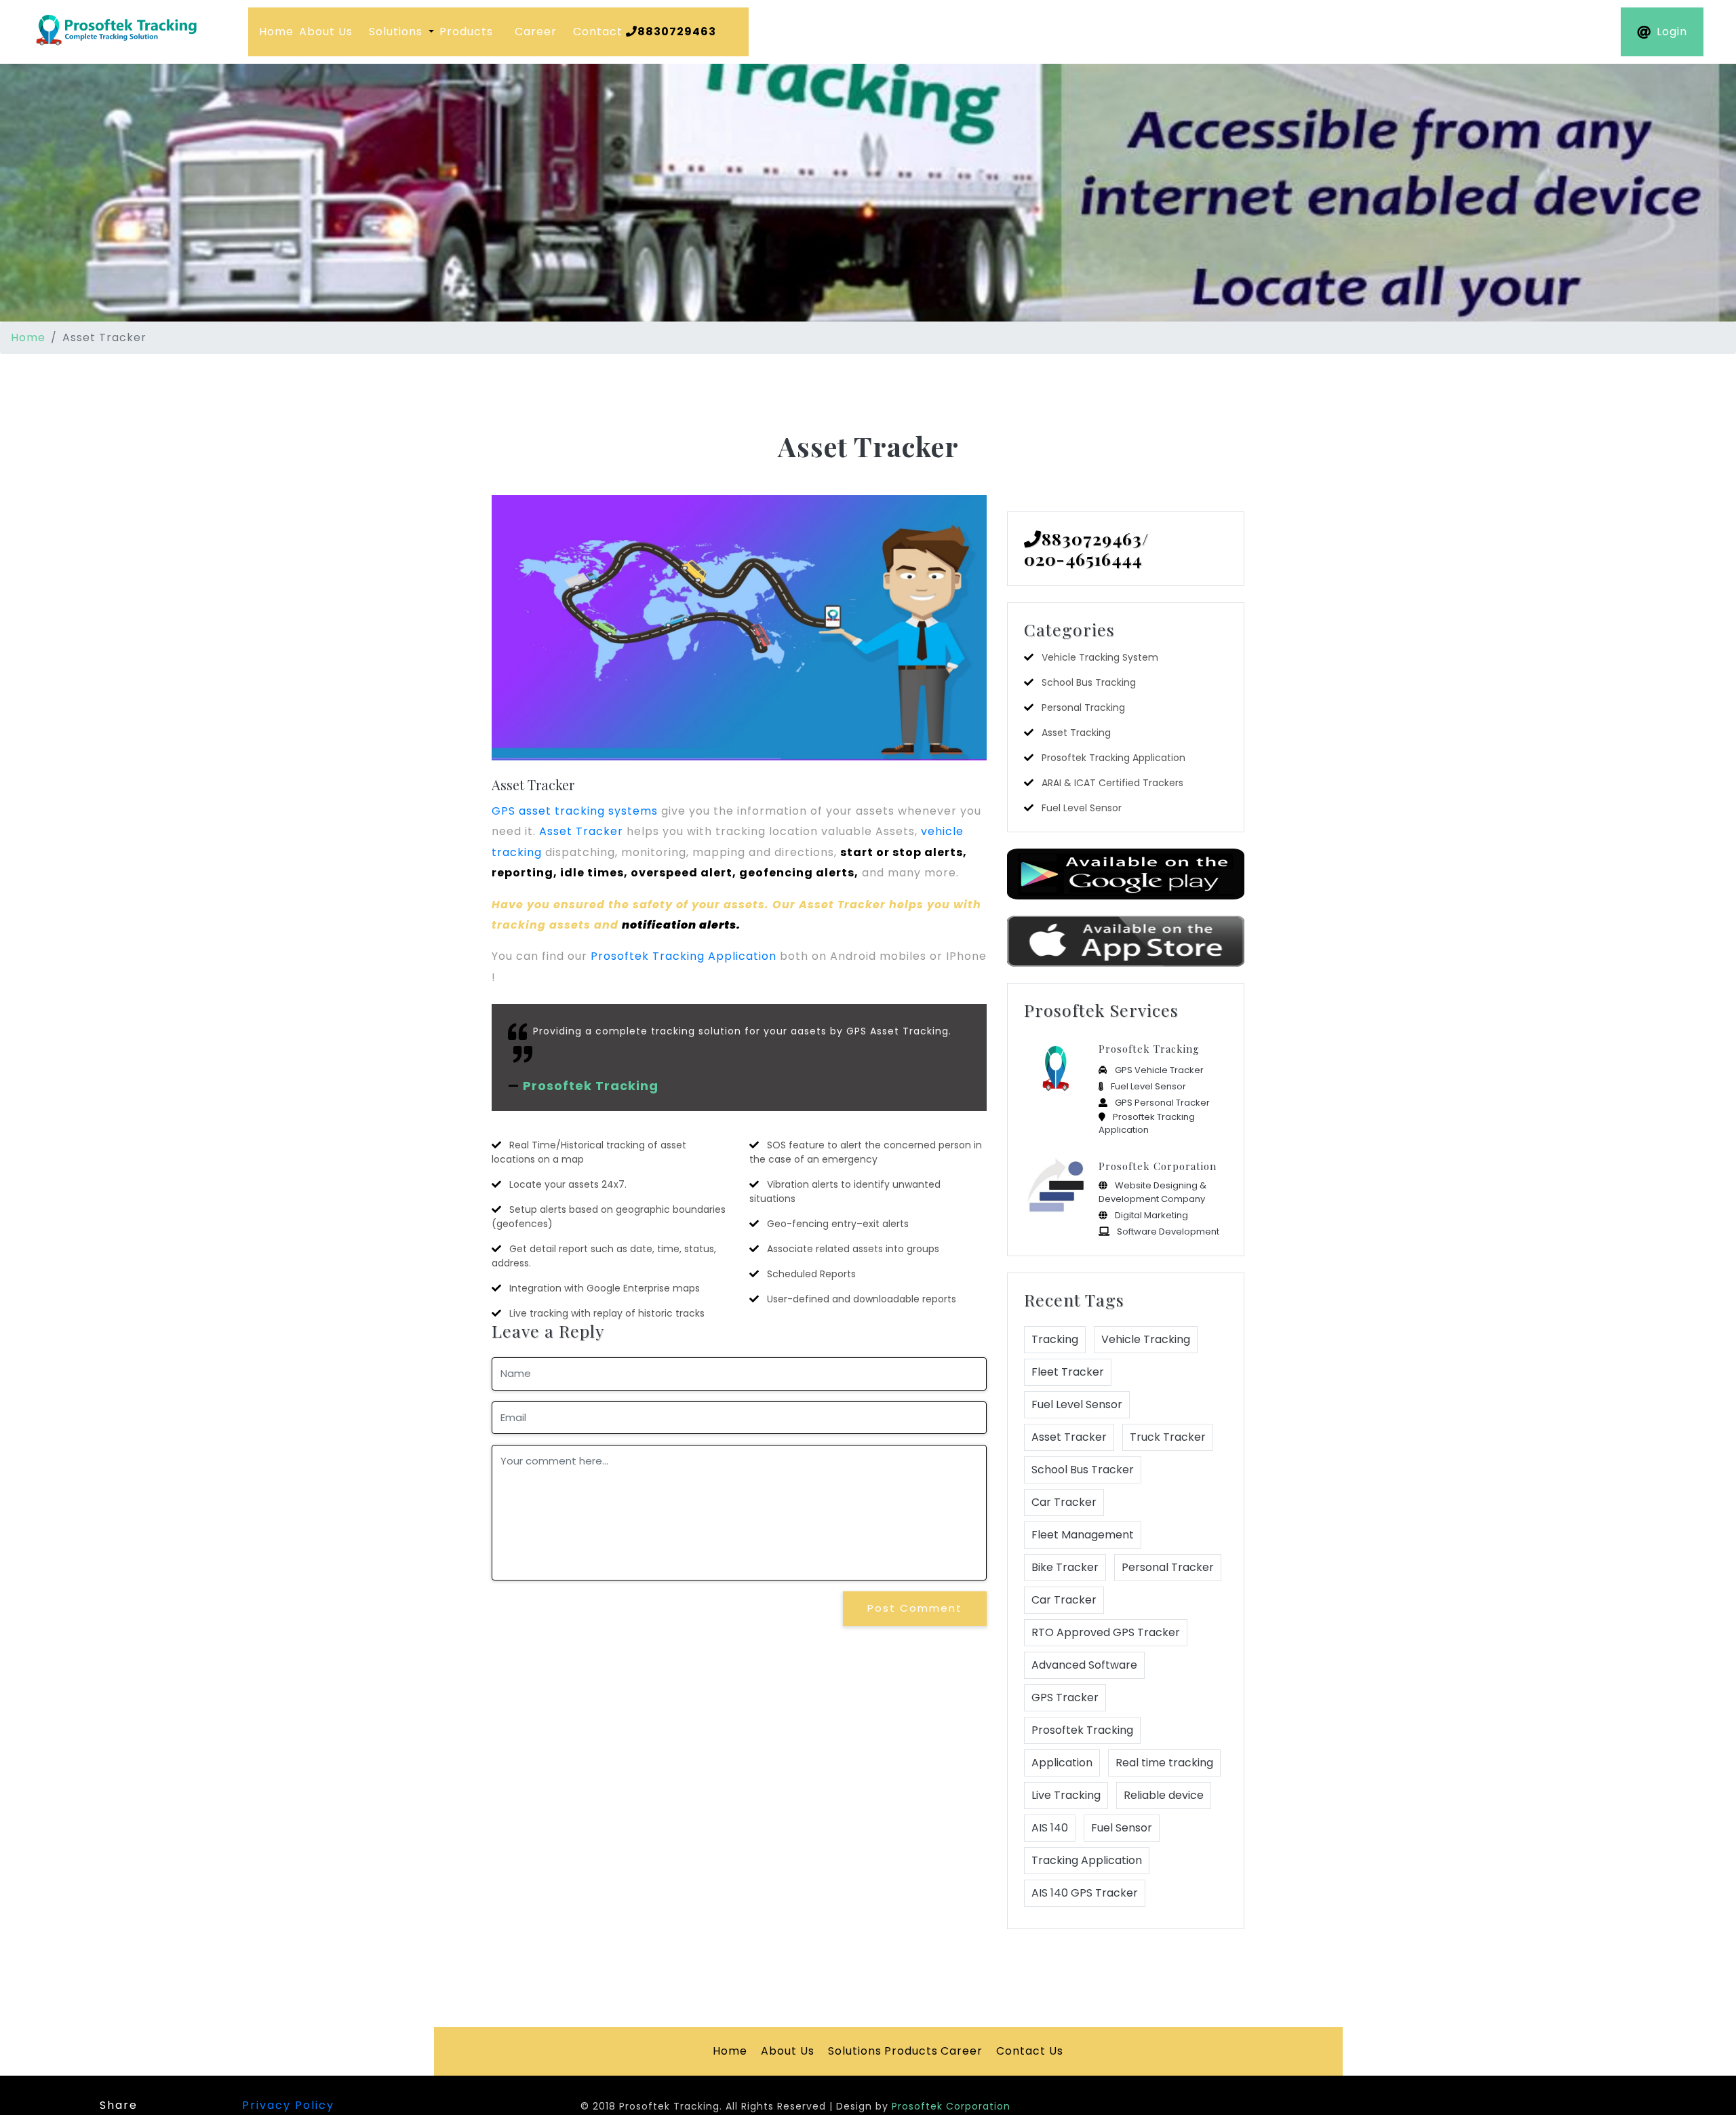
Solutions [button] (397, 32)
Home (276, 32)
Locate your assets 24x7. (568, 1184)
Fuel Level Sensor (1082, 808)
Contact (645, 32)
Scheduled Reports (811, 1274)
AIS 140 (1050, 1828)
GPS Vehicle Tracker (1159, 1070)
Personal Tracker (1168, 1567)
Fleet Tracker (1068, 1372)
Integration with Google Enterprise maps (605, 1288)
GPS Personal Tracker (1162, 1103)
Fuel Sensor (1122, 1828)
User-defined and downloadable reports (862, 1299)
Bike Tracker (1065, 1567)
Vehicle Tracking (1146, 1339)
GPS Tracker (1065, 1697)
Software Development (1168, 1231)
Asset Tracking (1076, 733)
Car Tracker (1064, 1502)
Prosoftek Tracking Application (684, 956)
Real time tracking (1164, 1763)
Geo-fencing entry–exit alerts (838, 1224)
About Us (326, 32)
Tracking (1055, 1339)
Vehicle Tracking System (1100, 657)
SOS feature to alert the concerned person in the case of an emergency (866, 1152)
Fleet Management (1083, 1535)
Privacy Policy (288, 2105)
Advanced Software (1084, 1665)
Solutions (855, 2051)
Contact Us (1030, 2051)
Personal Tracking (1083, 707)
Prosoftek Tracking (591, 1086)
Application (1062, 1763)
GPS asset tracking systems (576, 811)
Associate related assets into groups (853, 1249)
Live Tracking (1066, 1795)
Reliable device (1164, 1795)
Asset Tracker (533, 784)
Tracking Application (1087, 1860)
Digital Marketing (1151, 1215)
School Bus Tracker (1083, 1470)
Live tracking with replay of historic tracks (607, 1313)
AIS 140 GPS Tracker (1085, 1893)
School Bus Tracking (1089, 682)
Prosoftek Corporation (1158, 1166)
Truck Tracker (1168, 1437)
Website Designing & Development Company (1152, 1192)
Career (536, 32)
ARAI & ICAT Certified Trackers (1112, 783)
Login (1672, 32)
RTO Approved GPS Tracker (1106, 1632)
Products (466, 32)
